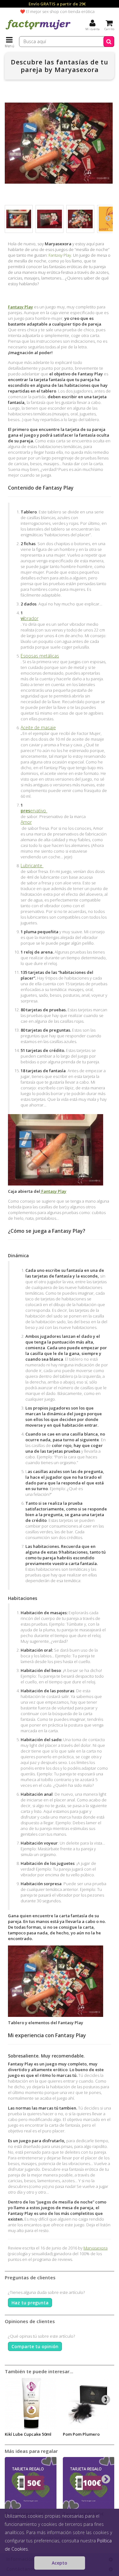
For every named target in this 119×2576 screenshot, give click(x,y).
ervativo (34, 811)
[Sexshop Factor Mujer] (38, 30)
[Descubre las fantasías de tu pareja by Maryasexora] (19, 219)
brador (30, 618)
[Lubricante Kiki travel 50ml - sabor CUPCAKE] (31, 2403)
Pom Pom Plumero (81, 2434)
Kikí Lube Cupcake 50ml (28, 2434)
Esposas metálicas (40, 656)
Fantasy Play (60, 255)
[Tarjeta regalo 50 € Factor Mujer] (31, 2483)
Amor (26, 822)
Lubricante (32, 866)
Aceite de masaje (38, 728)
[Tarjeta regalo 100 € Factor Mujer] (89, 2483)
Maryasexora (96, 2248)
